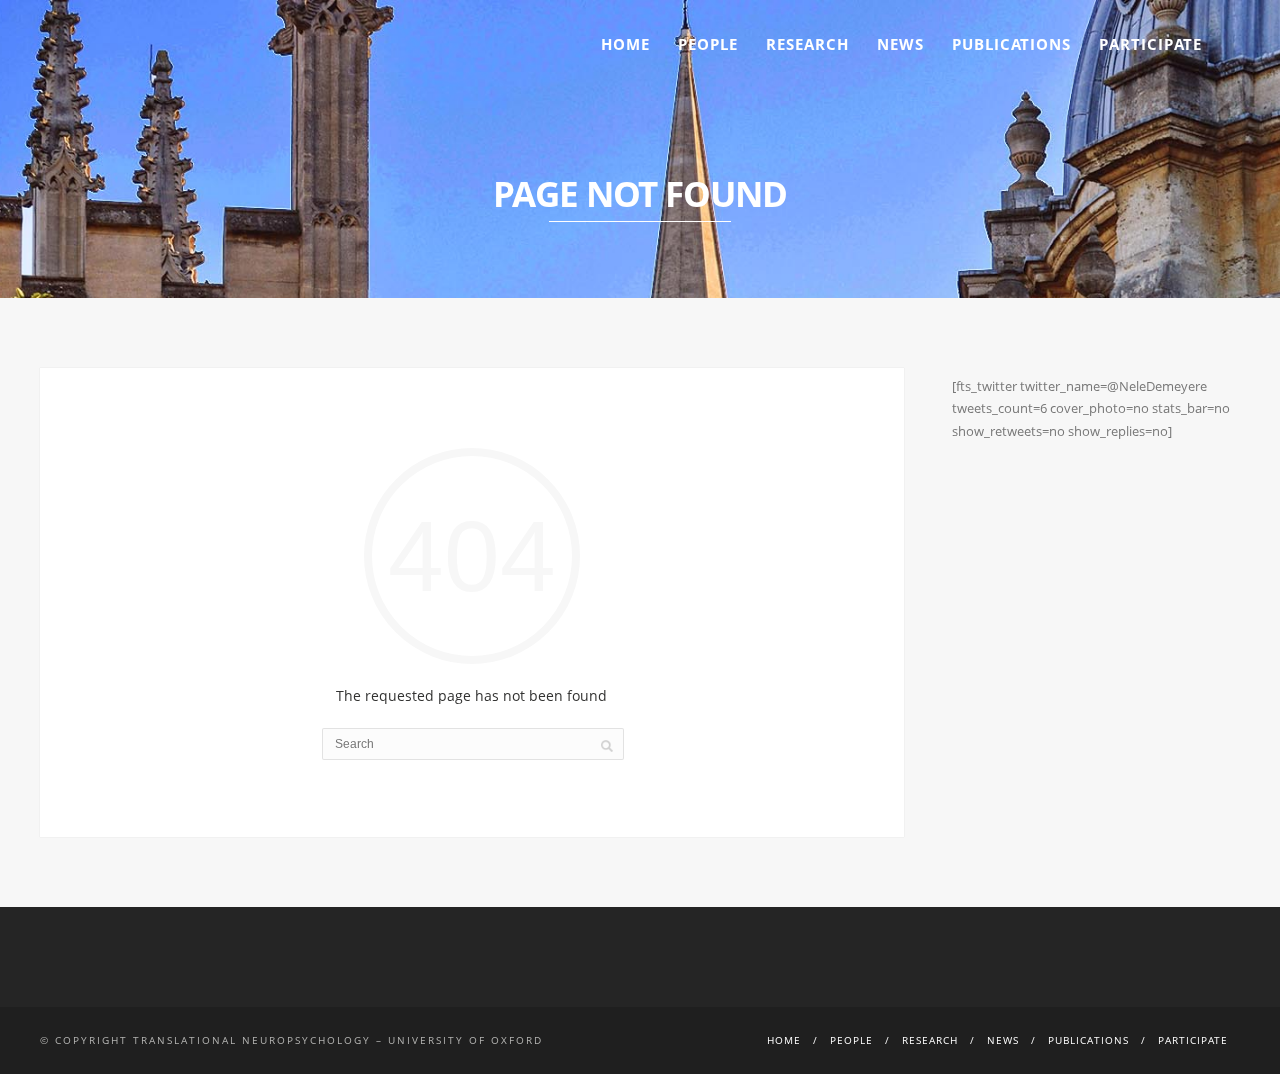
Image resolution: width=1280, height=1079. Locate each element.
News (900, 44)
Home (625, 44)
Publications (1011, 44)
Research (807, 44)
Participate (1150, 44)
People (708, 44)
